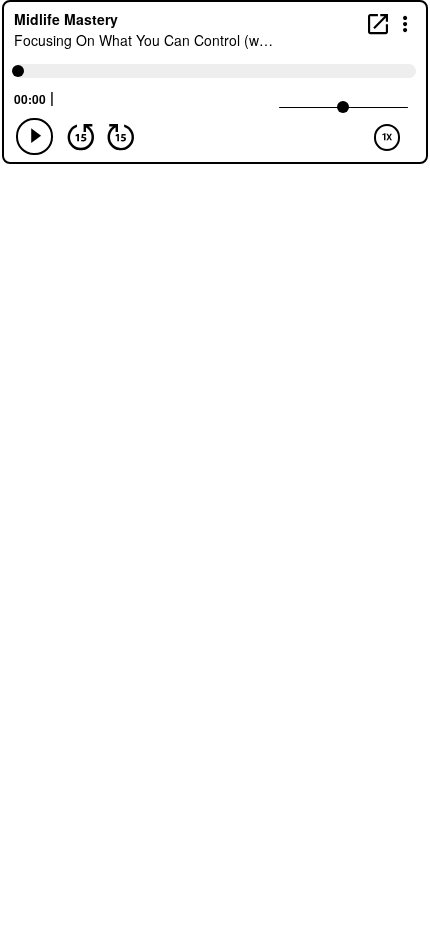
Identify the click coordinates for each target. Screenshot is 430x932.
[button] (405, 22)
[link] (378, 23)
